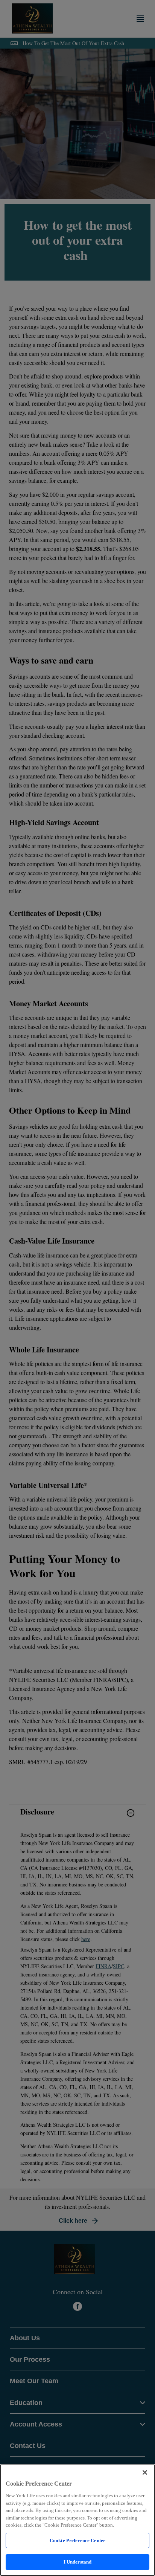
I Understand (78, 2562)
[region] (77, 2520)
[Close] (145, 2472)
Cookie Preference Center (77, 2540)
